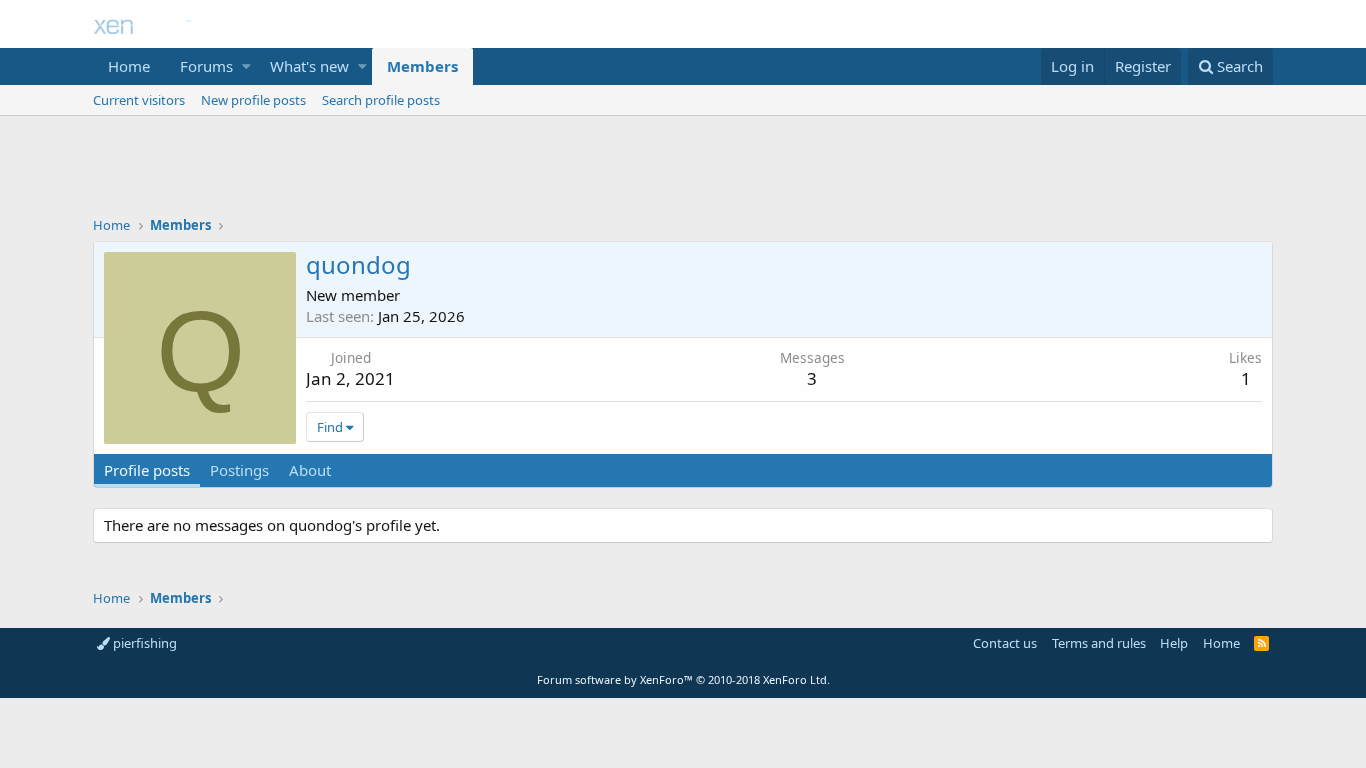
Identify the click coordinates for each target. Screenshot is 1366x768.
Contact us (1005, 643)
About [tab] (310, 470)
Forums (206, 66)
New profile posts (253, 100)
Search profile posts (381, 100)
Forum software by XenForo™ (683, 679)
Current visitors (139, 100)
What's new (309, 66)
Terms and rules (1099, 643)
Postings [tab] (239, 470)
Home (129, 66)
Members (422, 66)
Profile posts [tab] (147, 470)
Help (1174, 643)
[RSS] (1261, 643)
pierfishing (143, 643)
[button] (246, 66)
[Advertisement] (683, 171)
